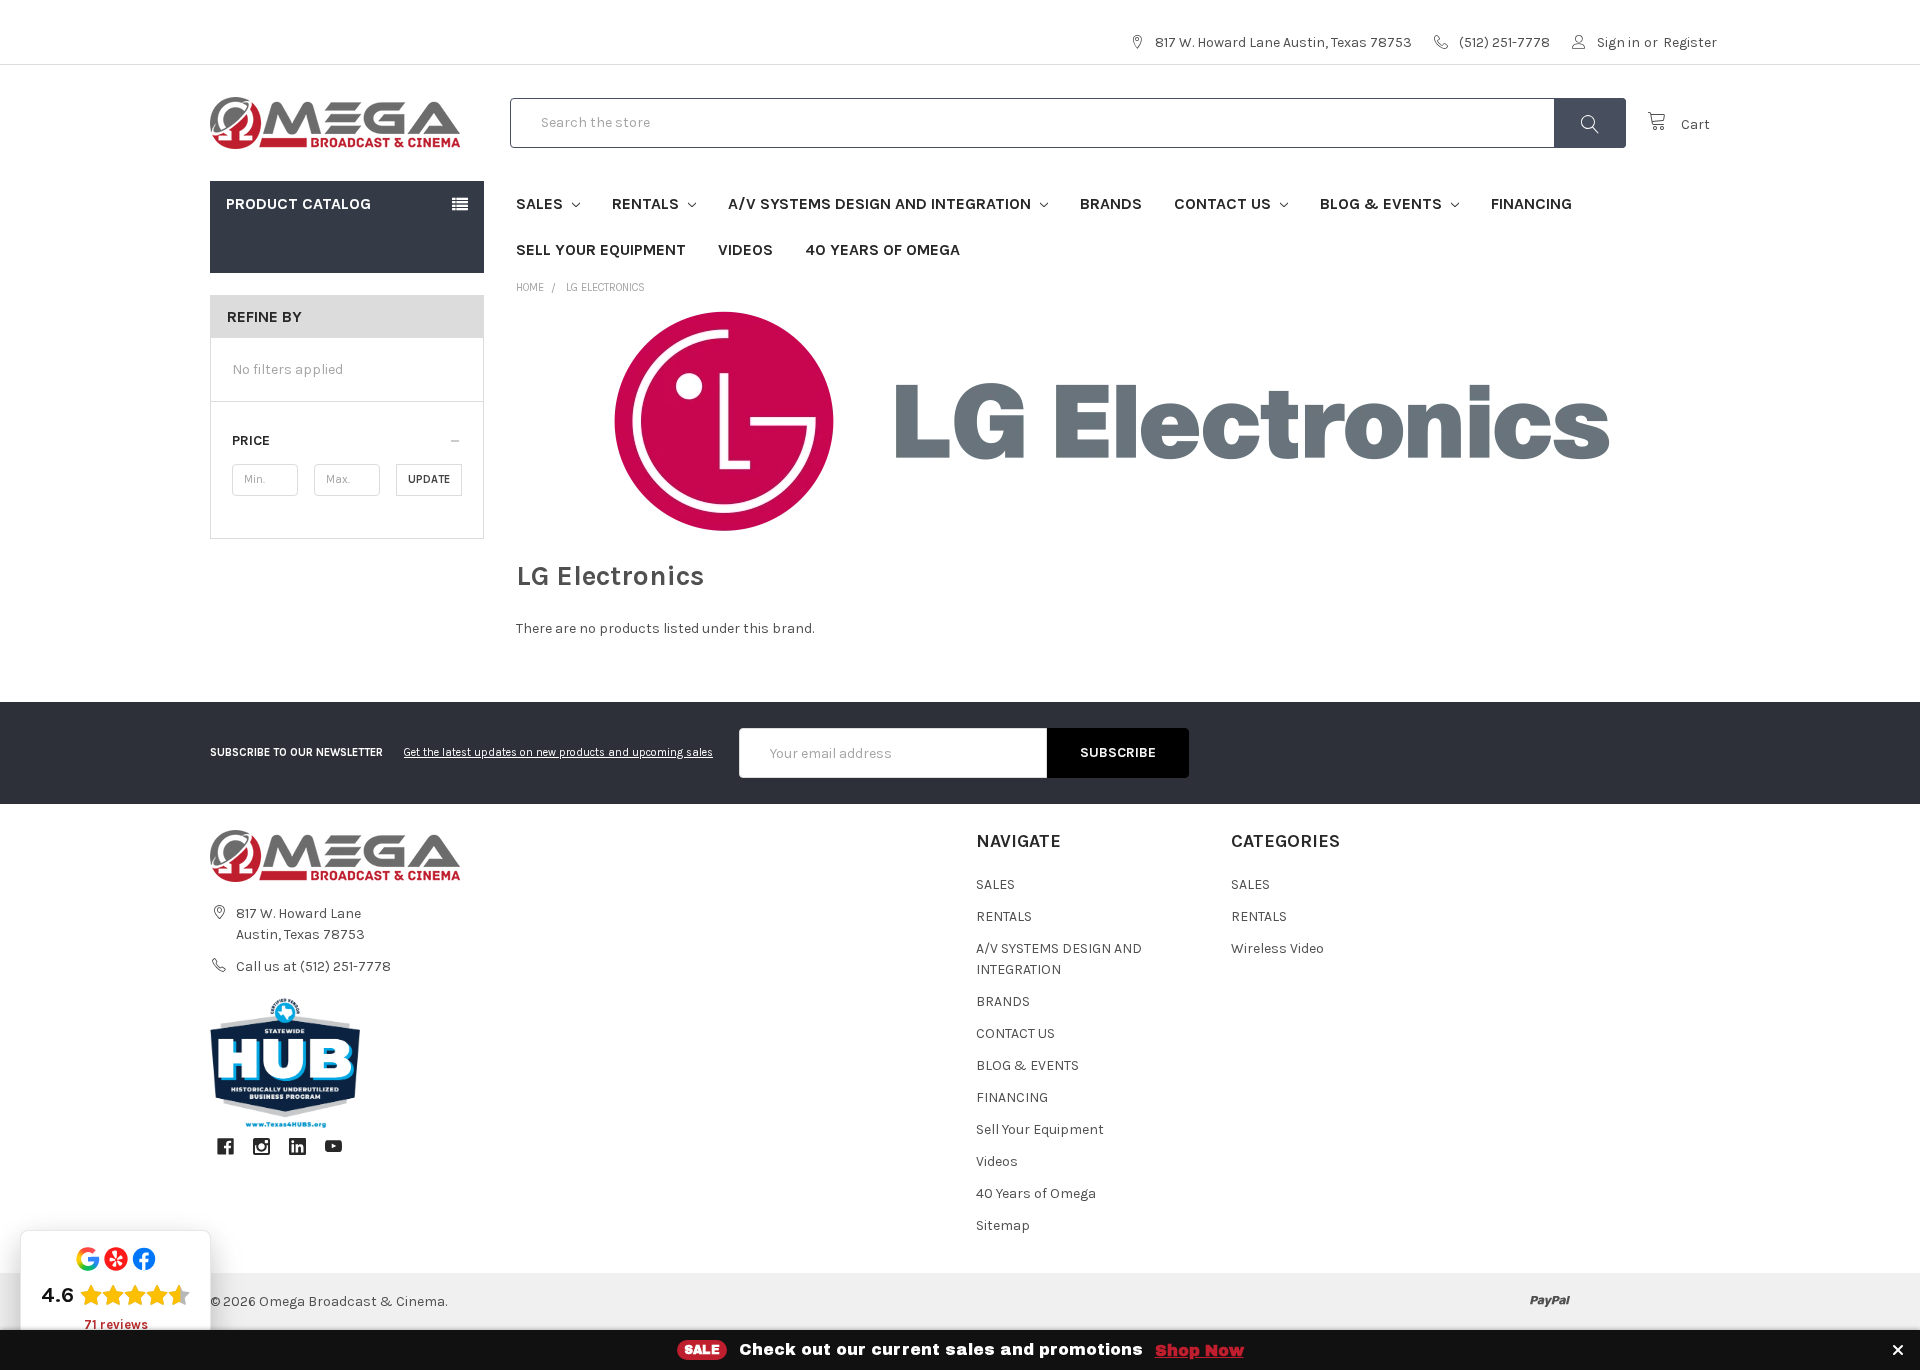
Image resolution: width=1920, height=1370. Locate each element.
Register (1690, 42)
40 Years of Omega (882, 249)
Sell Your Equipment (601, 249)
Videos (745, 249)
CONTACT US (1224, 203)
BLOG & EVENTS (1383, 203)
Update (429, 479)
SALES (541, 203)
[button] (347, 441)
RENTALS (647, 203)
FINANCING (1531, 203)
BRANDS (1111, 203)
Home (530, 287)
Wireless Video (1277, 948)
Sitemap (1003, 1225)
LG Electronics (605, 287)
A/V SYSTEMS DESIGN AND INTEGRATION (881, 203)
